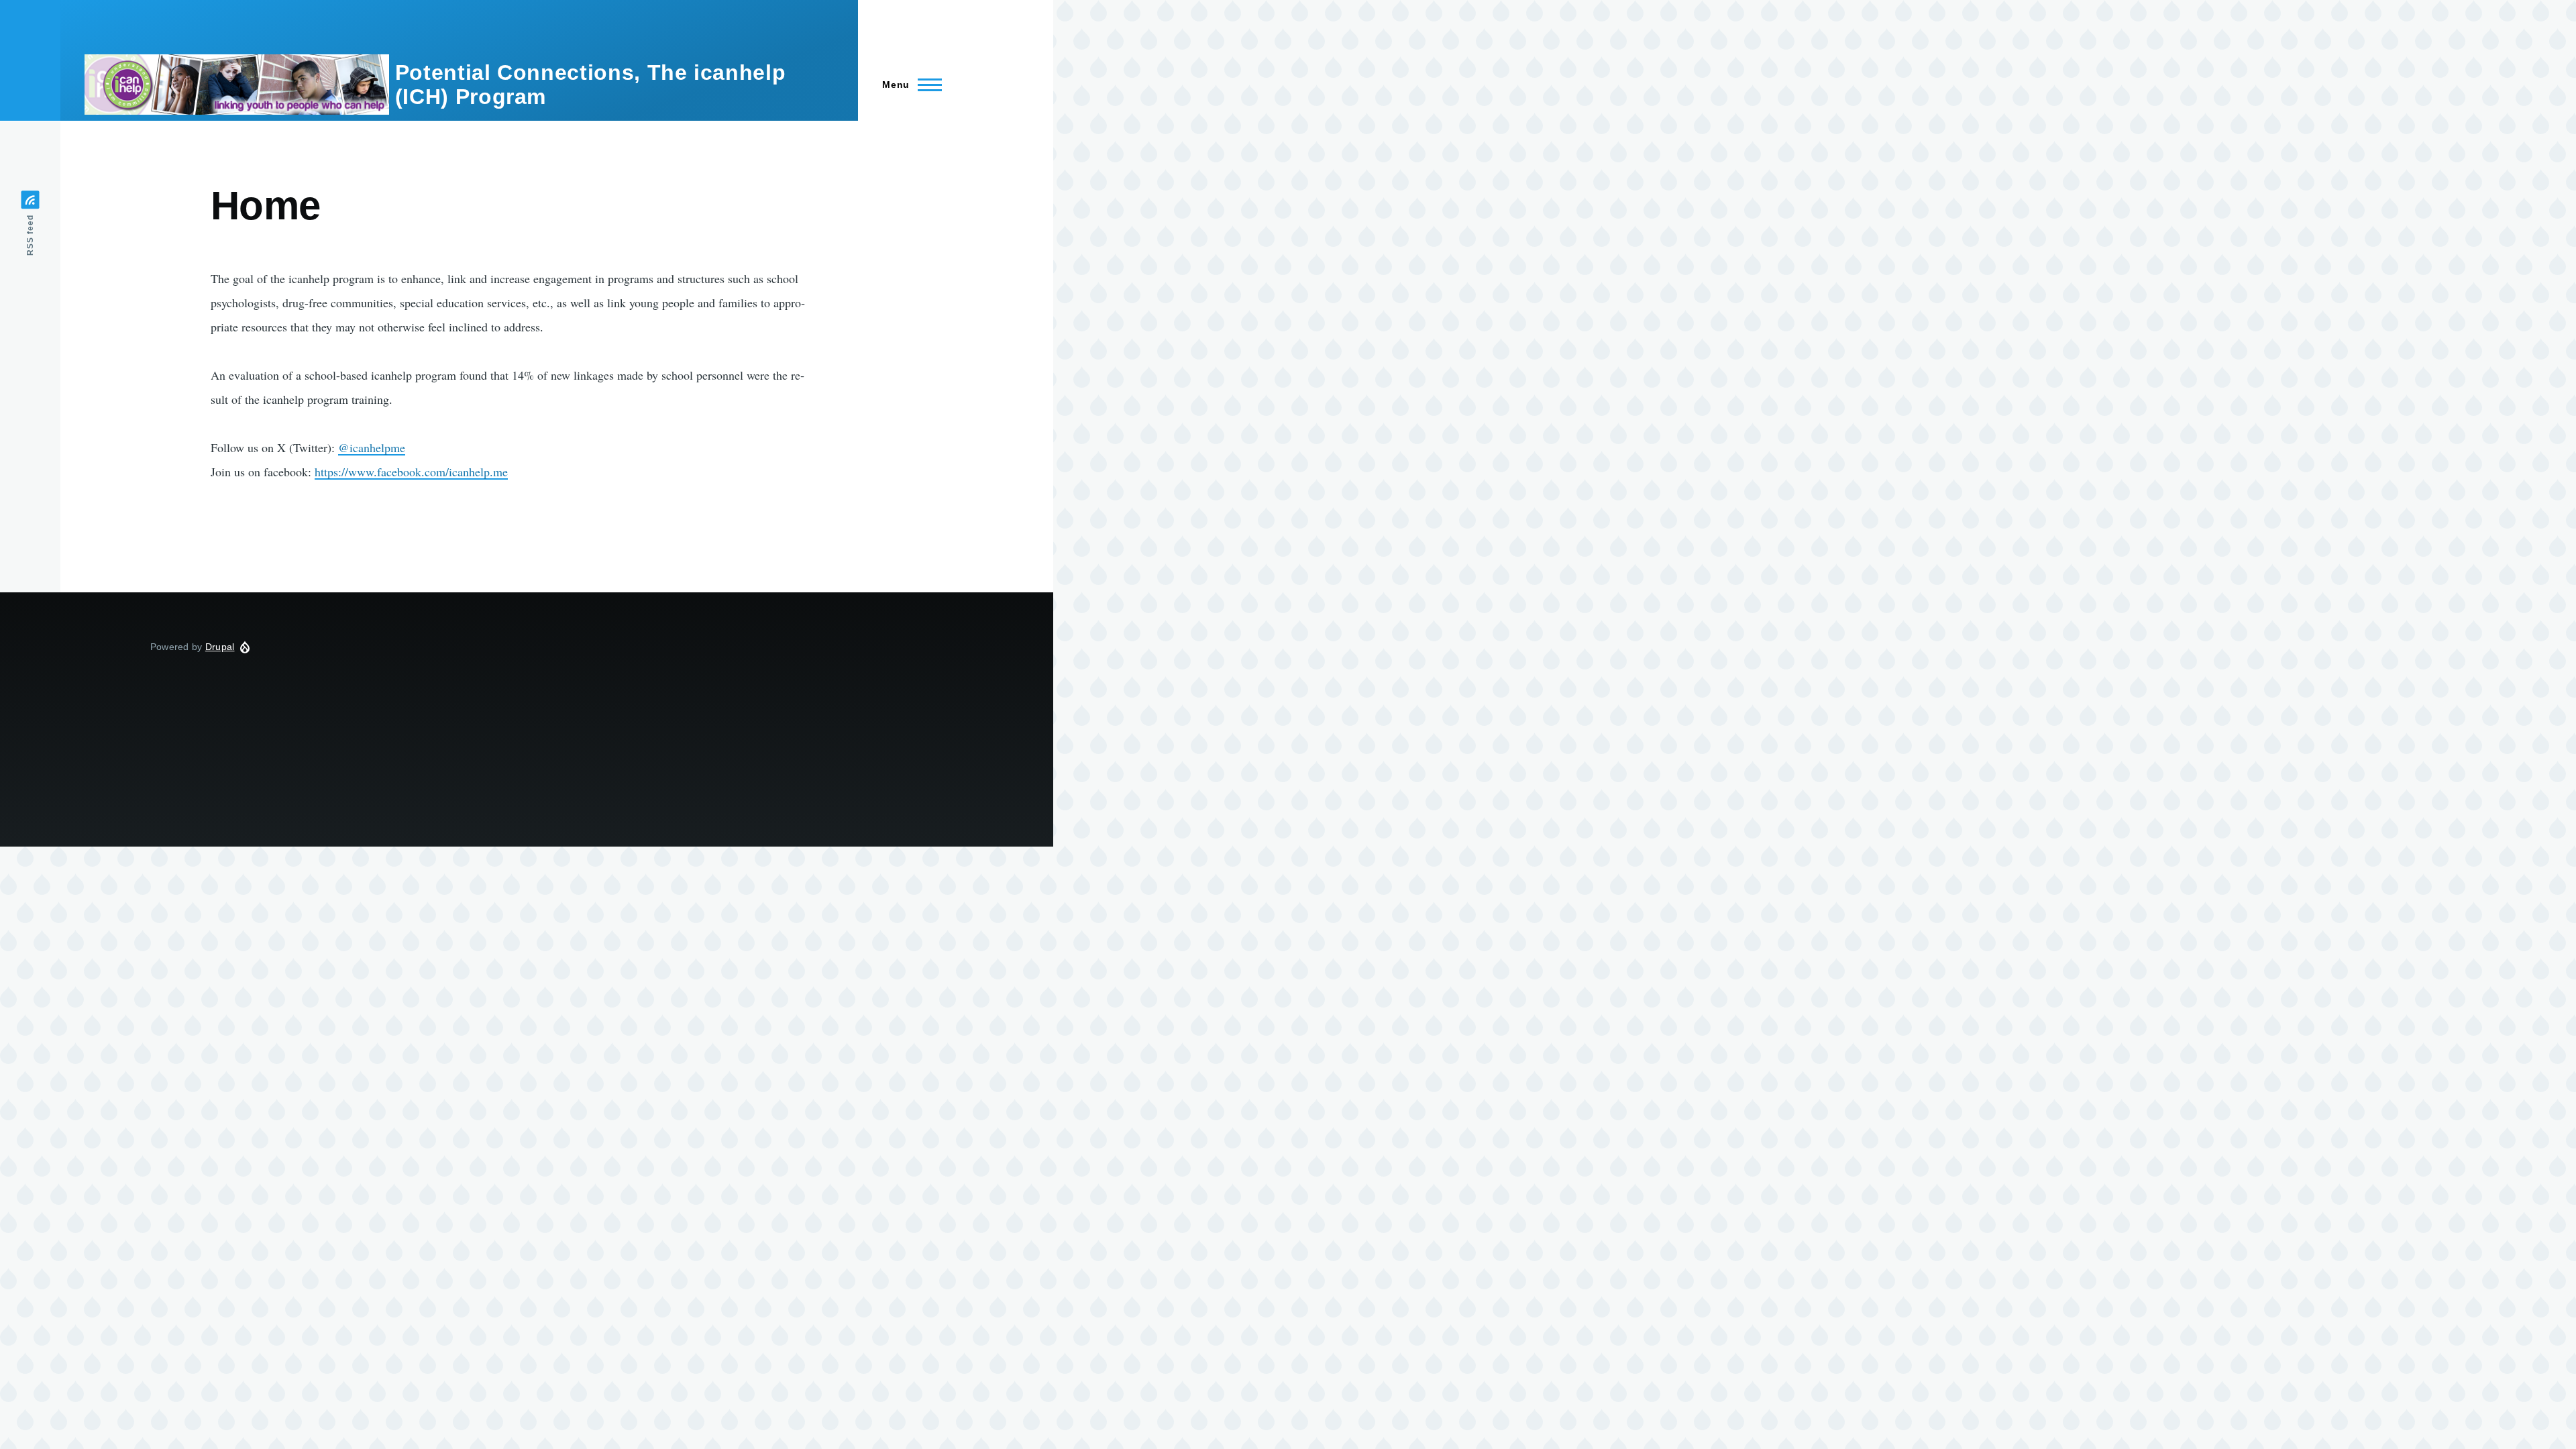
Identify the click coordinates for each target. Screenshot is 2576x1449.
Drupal (220, 647)
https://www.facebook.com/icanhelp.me (411, 472)
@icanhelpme (372, 447)
